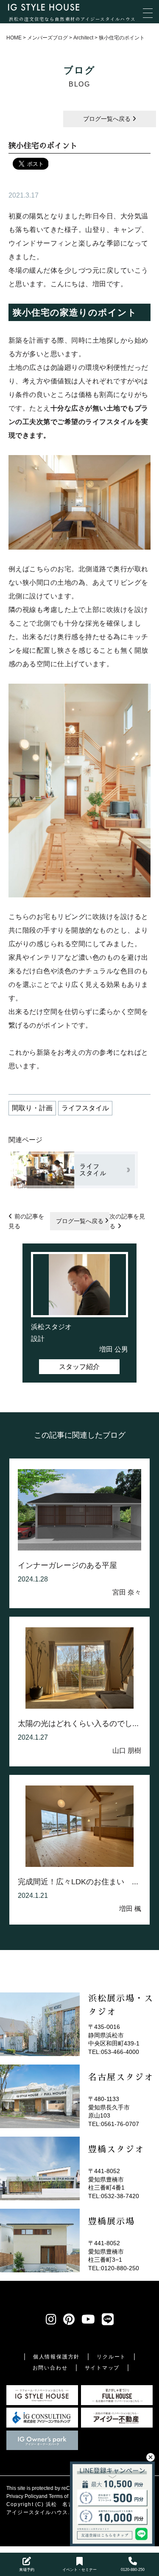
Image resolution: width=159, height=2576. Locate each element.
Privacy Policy (22, 2496)
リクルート (111, 2357)
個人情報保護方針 (56, 2357)
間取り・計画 (32, 1108)
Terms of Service (68, 2496)
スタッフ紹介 (79, 1367)
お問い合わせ (50, 2368)
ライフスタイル (85, 1108)
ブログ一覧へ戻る (108, 119)
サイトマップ (102, 2368)
